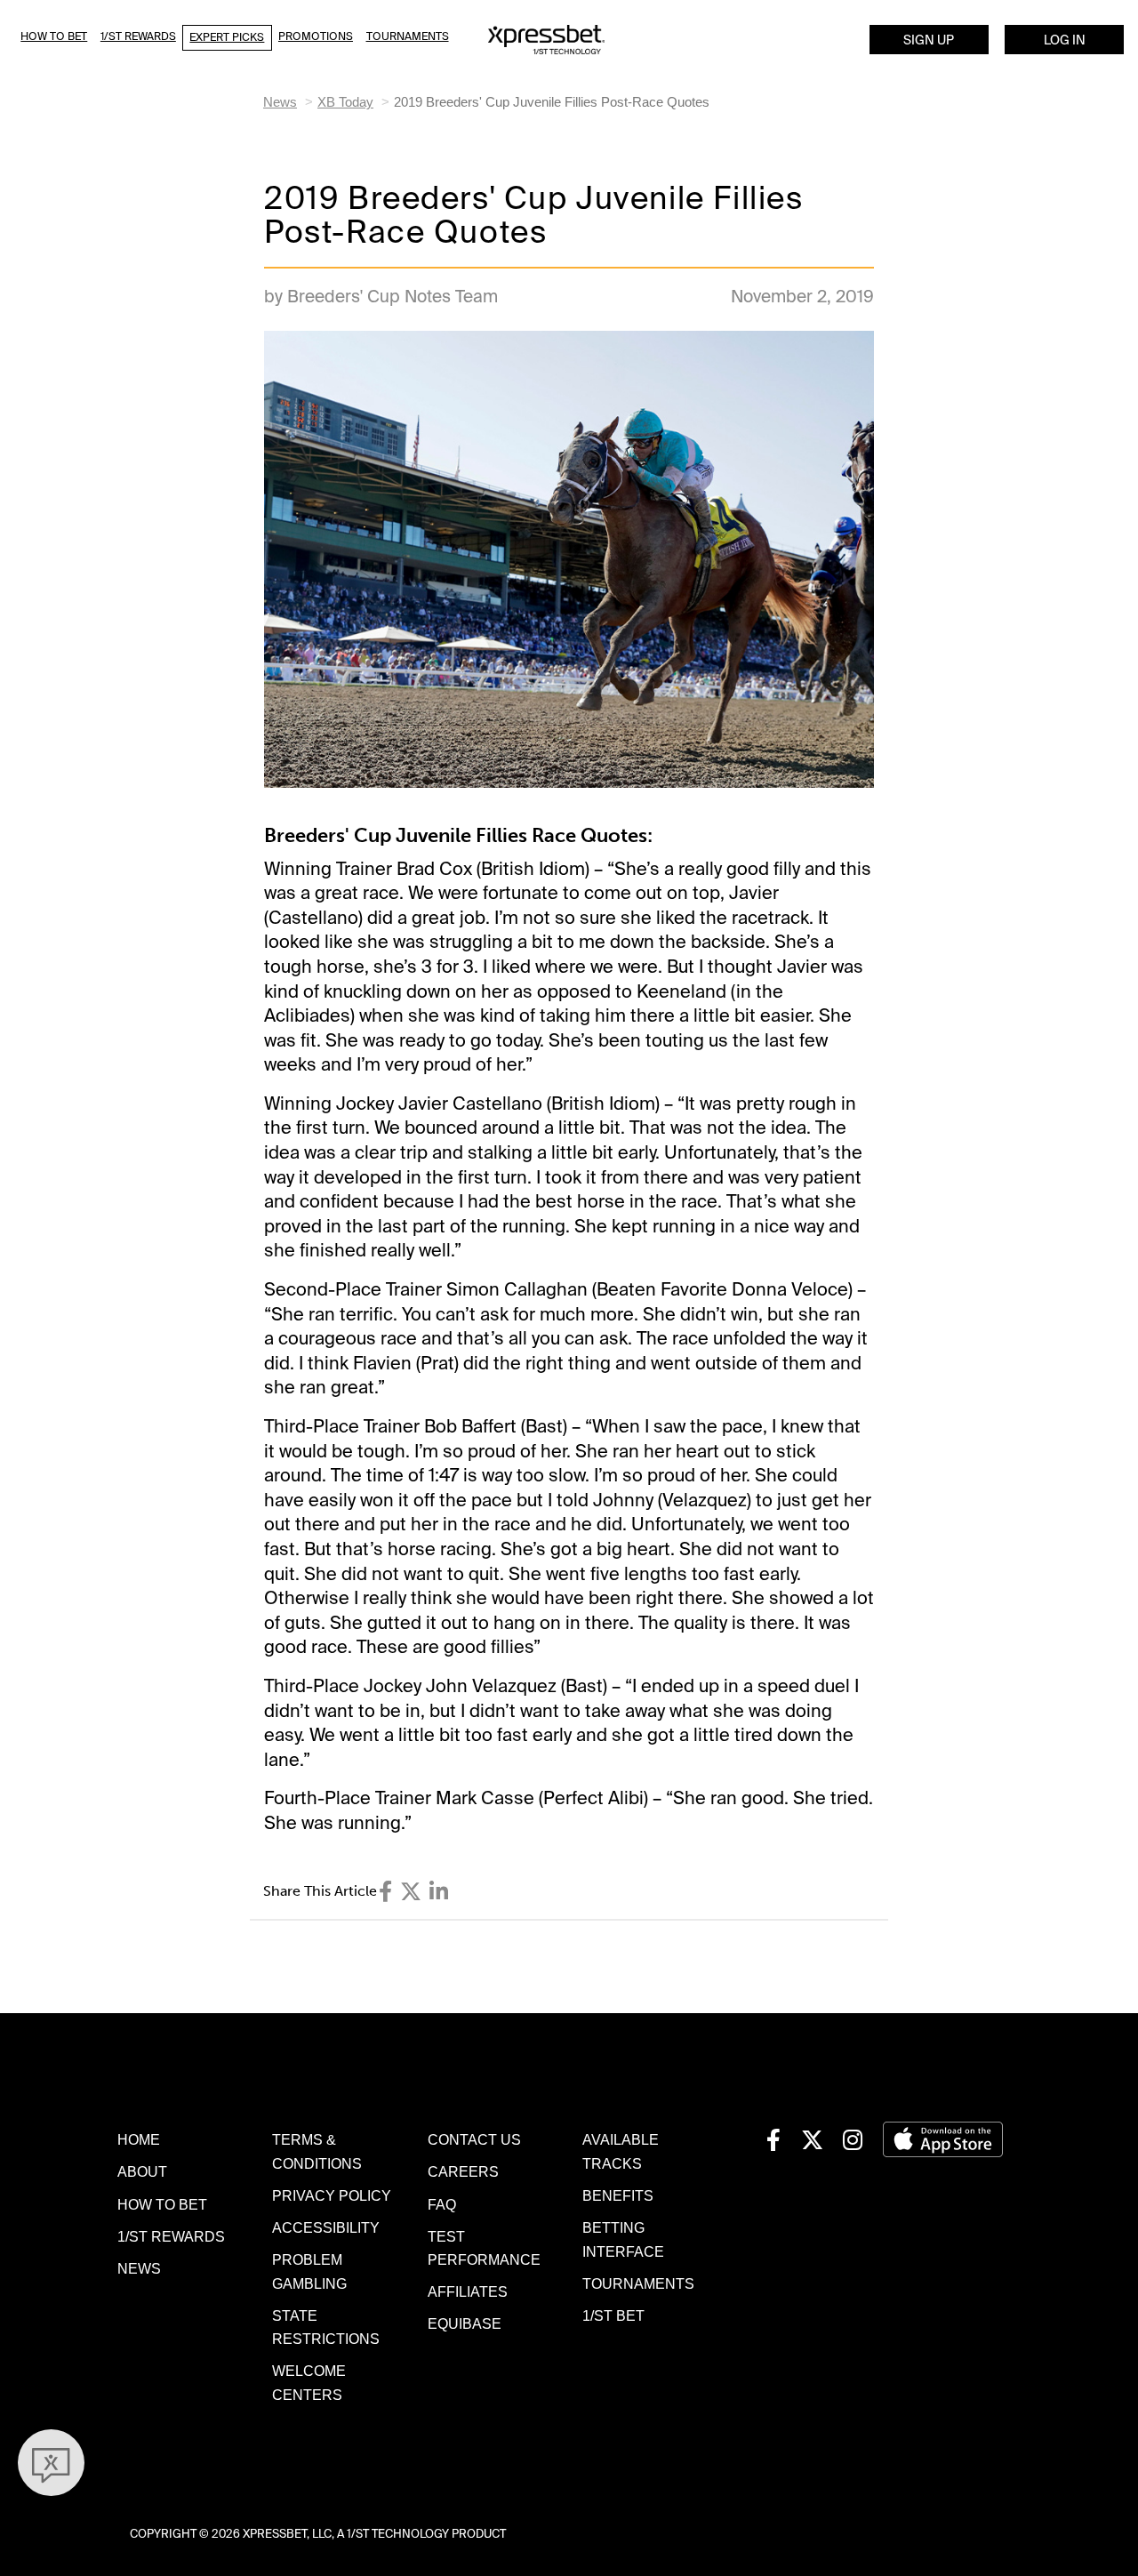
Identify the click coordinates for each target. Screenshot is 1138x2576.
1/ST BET (613, 2315)
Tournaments (408, 36)
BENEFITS (618, 2195)
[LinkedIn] (439, 1892)
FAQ (442, 2204)
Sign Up (929, 40)
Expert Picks (227, 37)
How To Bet (54, 36)
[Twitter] (411, 1892)
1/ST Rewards (138, 36)
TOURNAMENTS (638, 2283)
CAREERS (463, 2171)
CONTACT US (474, 2139)
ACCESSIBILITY (326, 2227)
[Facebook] (385, 1892)
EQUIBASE (465, 2323)
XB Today (345, 102)
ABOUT (142, 2171)
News (280, 102)
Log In (1065, 40)
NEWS (139, 2268)
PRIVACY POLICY (332, 2195)
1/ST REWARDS (171, 2236)
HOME (139, 2139)
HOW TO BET (162, 2204)
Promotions (316, 36)
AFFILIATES (468, 2291)
